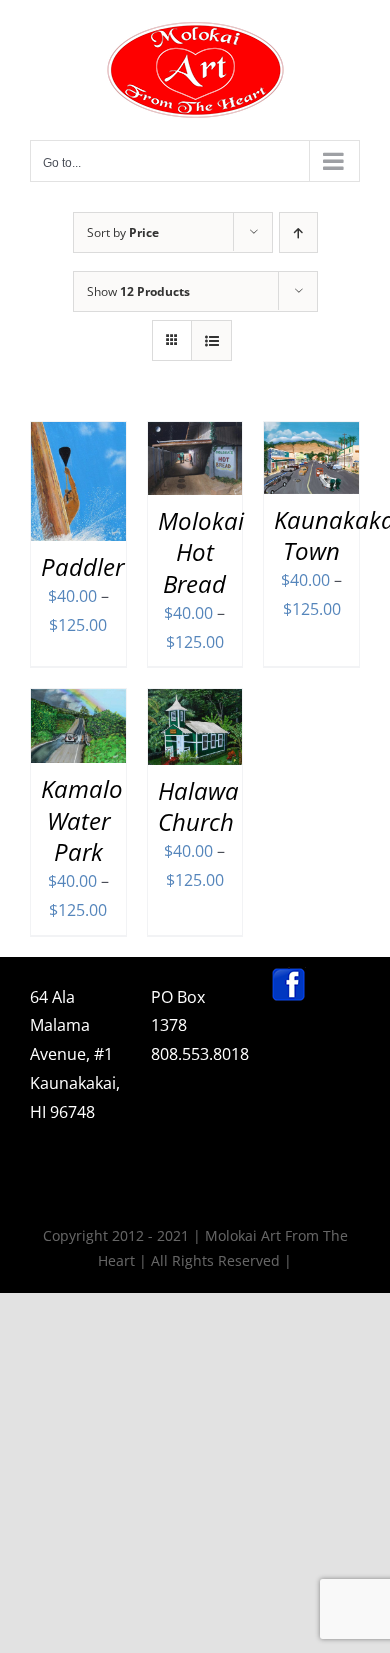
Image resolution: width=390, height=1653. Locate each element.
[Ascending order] (298, 232)
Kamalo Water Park (82, 819)
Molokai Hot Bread (201, 551)
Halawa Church (198, 806)
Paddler (82, 566)
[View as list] (211, 340)
